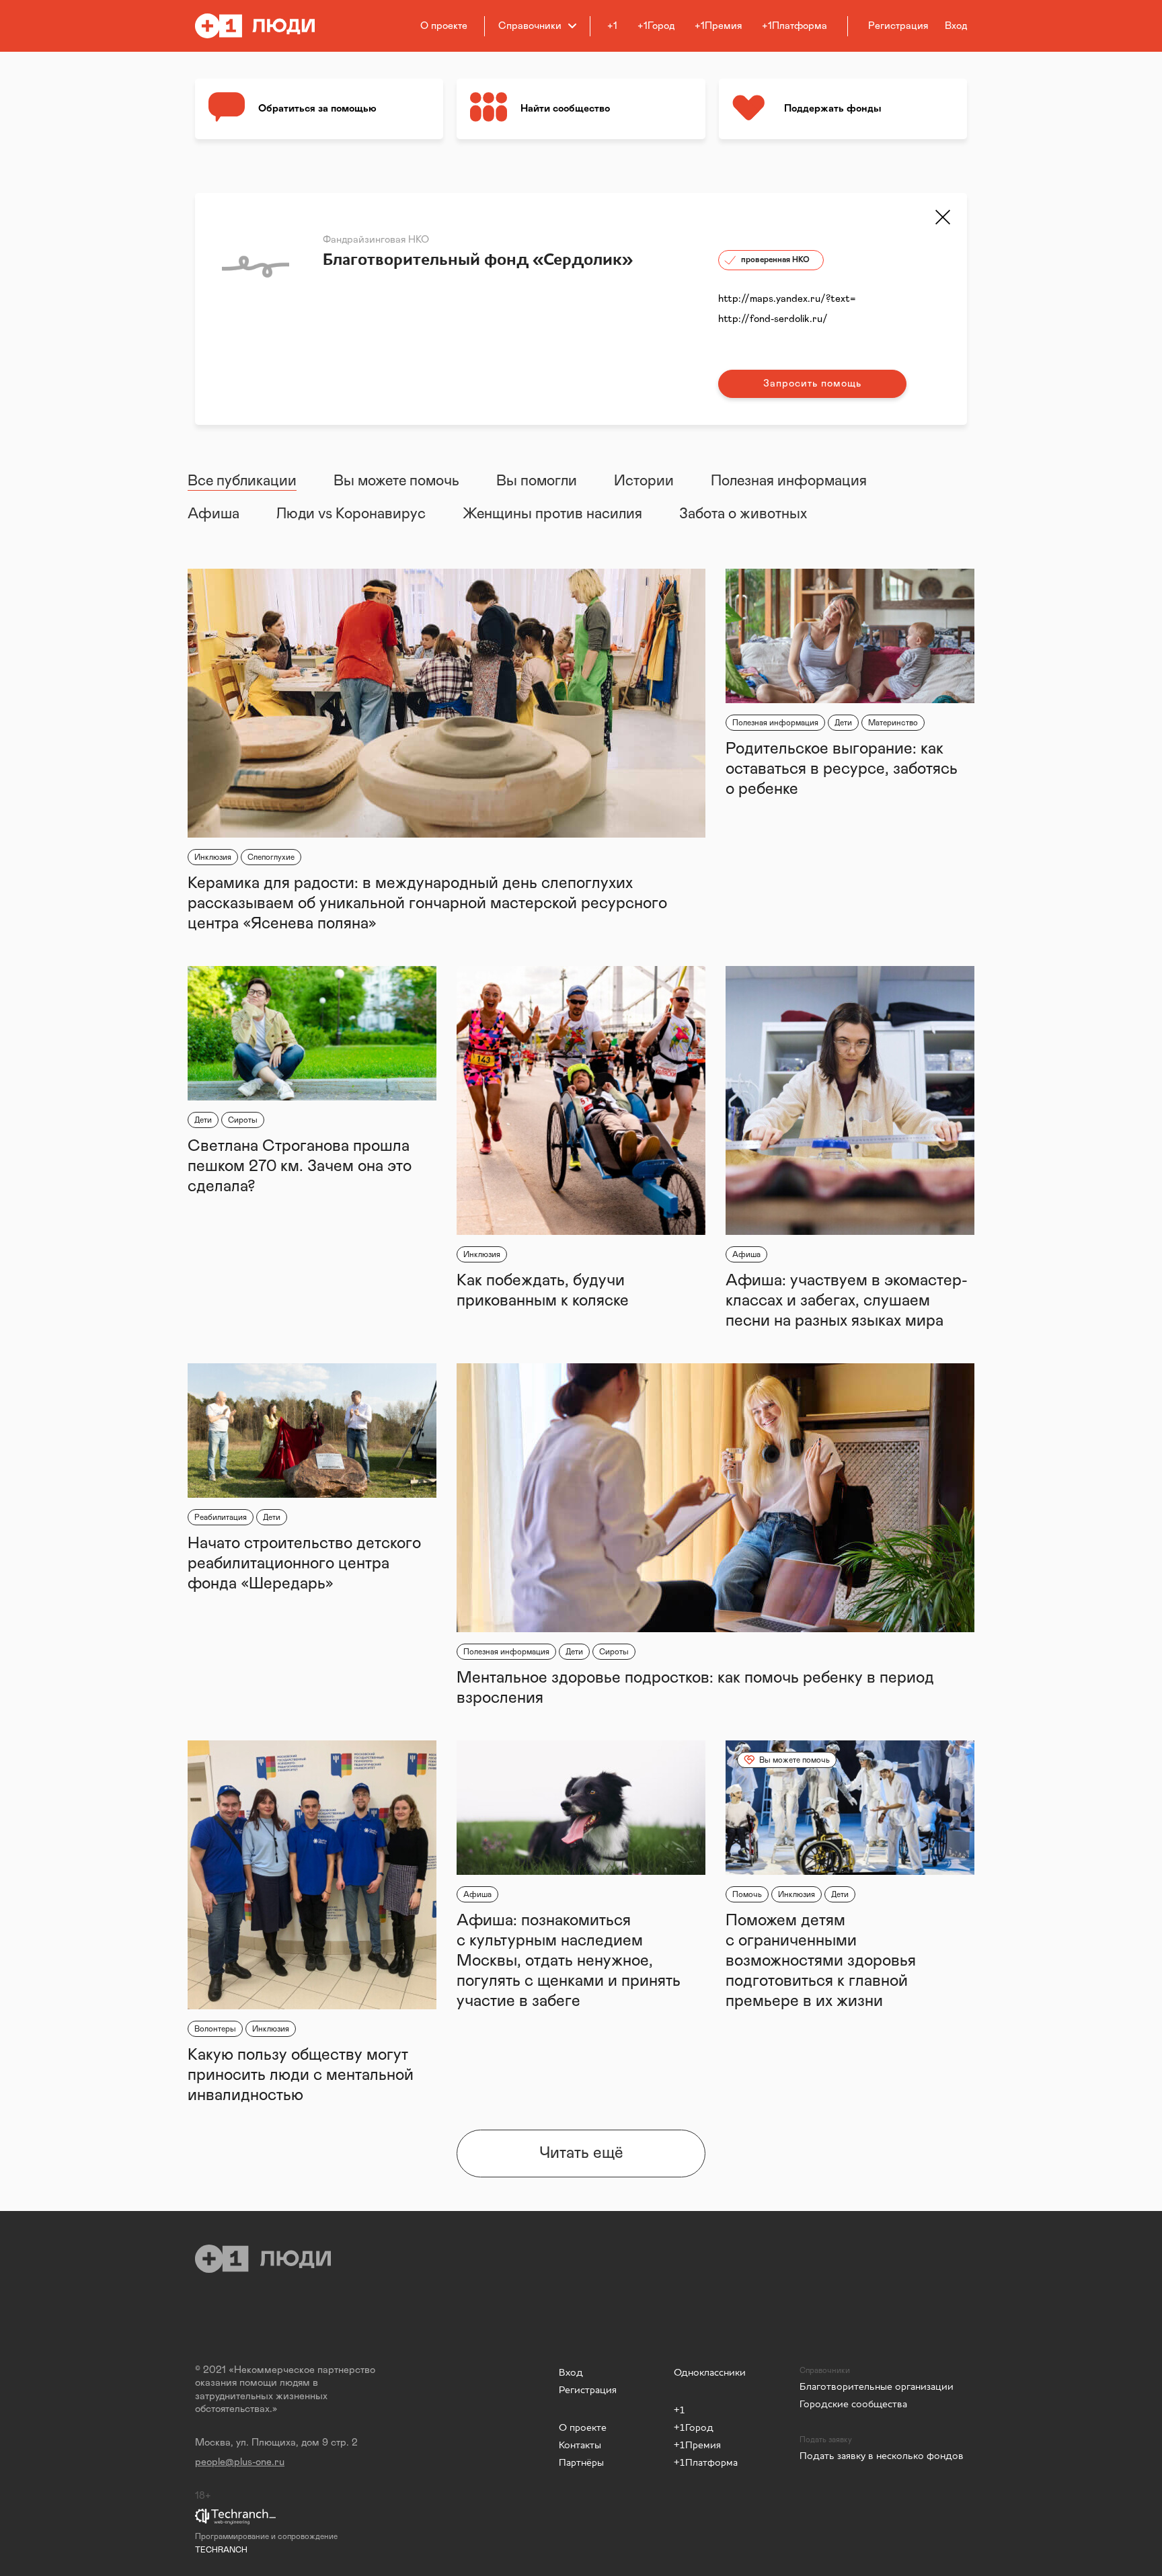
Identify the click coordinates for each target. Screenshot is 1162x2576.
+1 (612, 26)
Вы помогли (537, 481)
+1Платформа (795, 26)
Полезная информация (789, 481)
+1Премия (718, 26)
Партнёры (581, 2462)
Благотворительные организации (877, 2386)
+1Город (656, 26)
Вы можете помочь (396, 481)
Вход (571, 2372)
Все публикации (242, 481)
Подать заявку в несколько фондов (882, 2455)
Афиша (214, 514)
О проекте (444, 26)
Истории (644, 481)
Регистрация (588, 2389)
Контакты (580, 2445)
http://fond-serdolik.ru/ (773, 319)
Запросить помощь (812, 384)
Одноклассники (710, 2372)
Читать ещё (581, 2153)
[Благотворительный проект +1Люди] (264, 26)
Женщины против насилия (552, 514)
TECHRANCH (221, 2550)
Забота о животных (743, 514)
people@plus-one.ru (240, 2462)
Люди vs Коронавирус (351, 514)
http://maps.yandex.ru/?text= (787, 299)
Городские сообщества (853, 2404)
